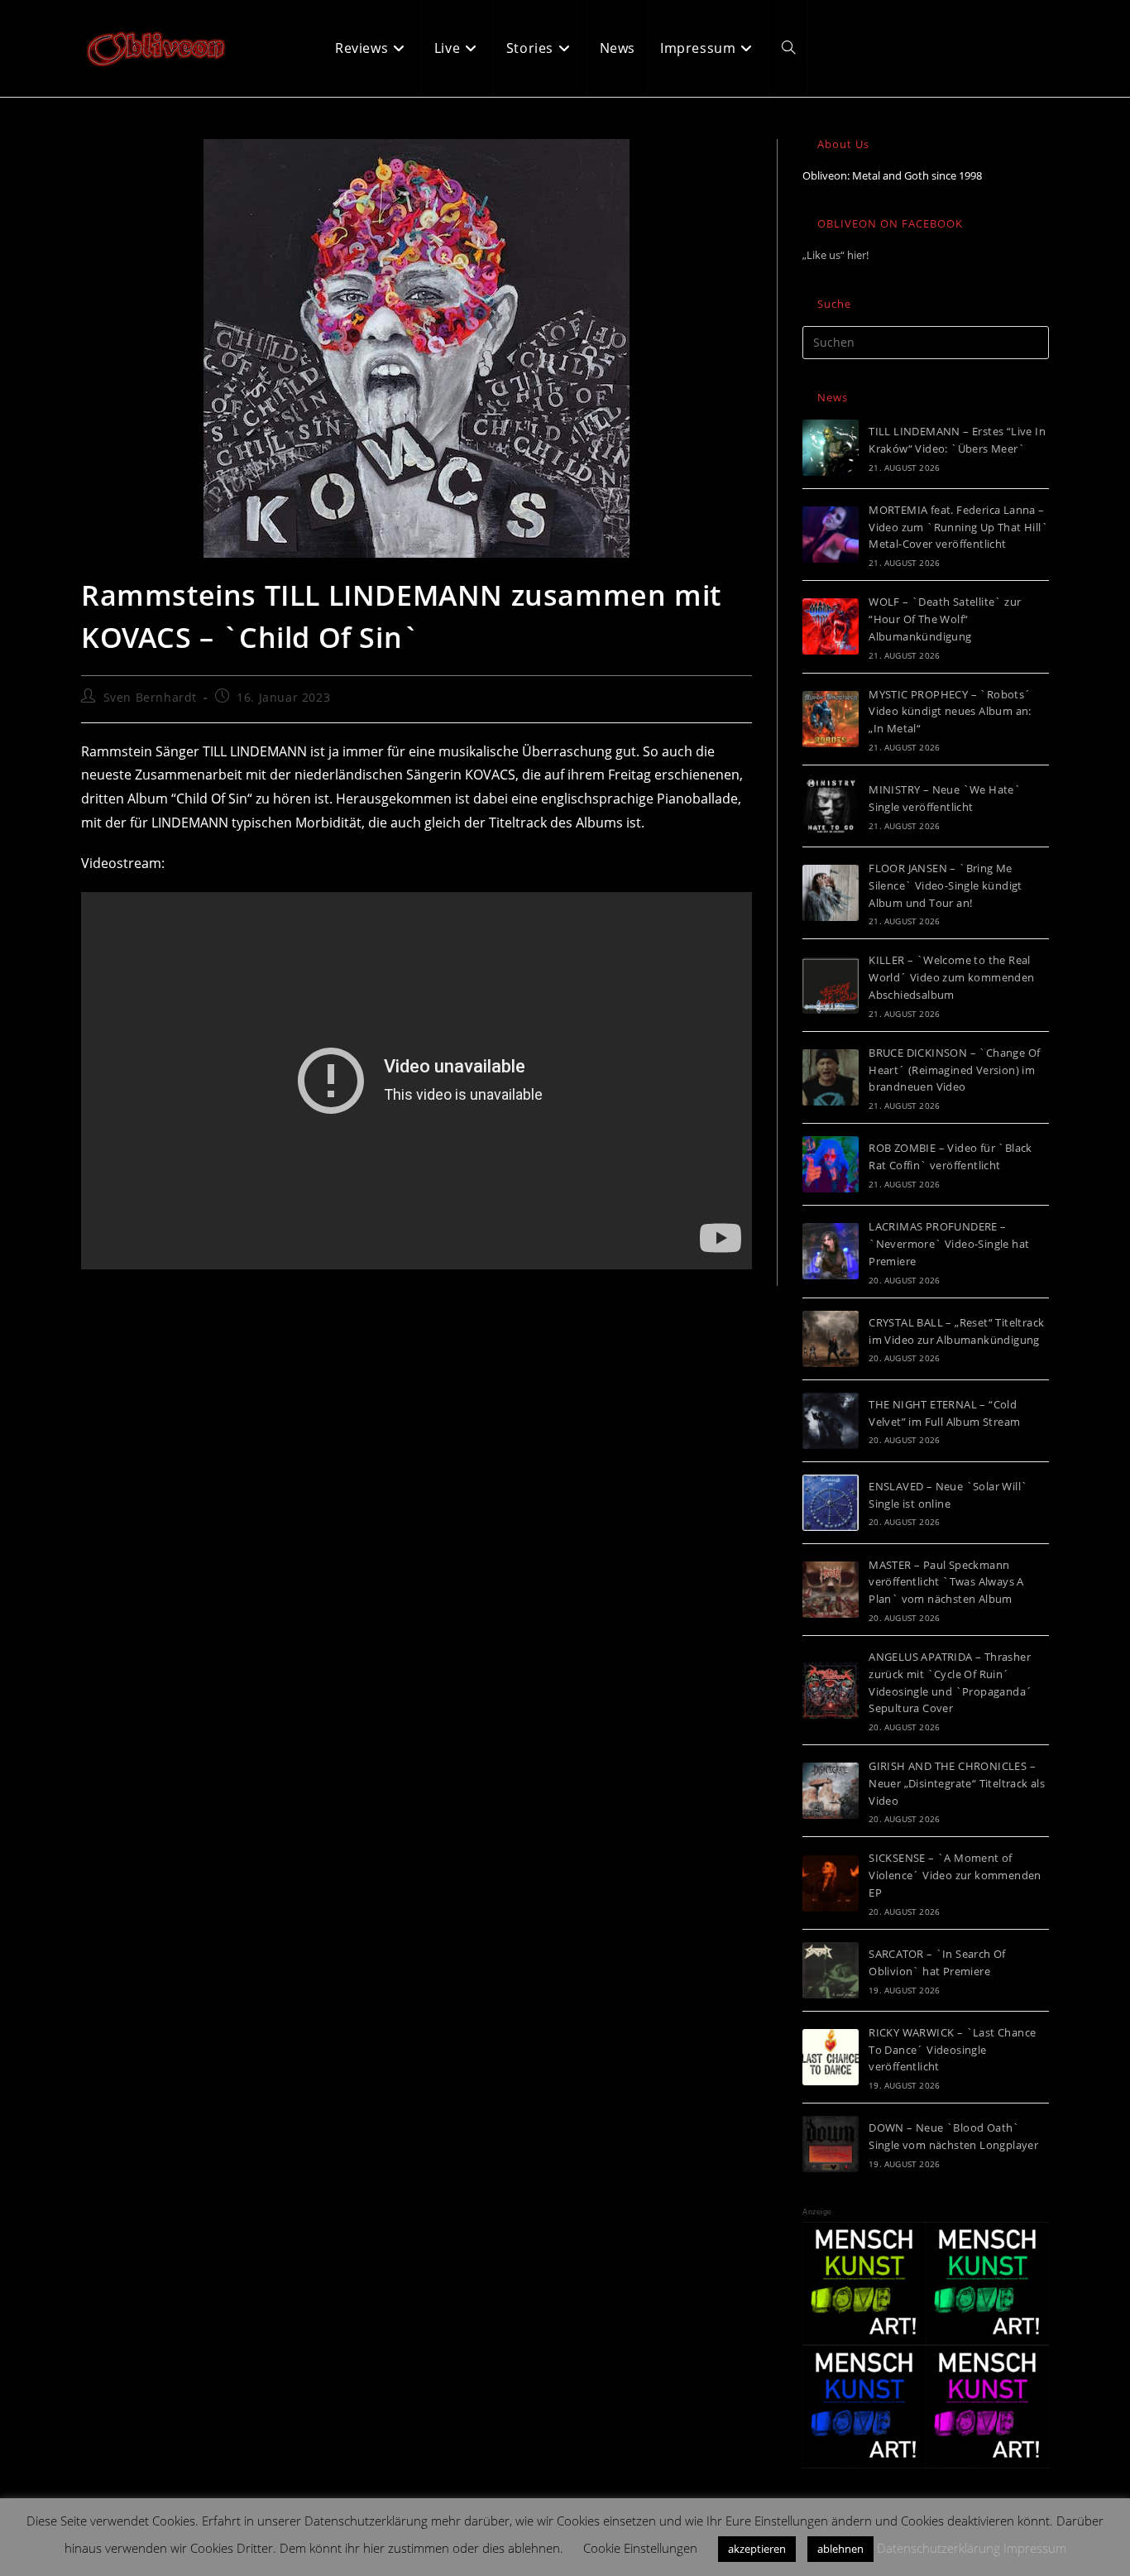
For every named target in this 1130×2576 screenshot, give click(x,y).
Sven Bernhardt (150, 697)
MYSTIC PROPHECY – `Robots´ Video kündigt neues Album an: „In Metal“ (950, 712)
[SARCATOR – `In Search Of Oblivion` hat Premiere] (831, 1970)
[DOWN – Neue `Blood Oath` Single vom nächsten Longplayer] (831, 2144)
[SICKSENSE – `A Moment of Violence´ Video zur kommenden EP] (831, 1883)
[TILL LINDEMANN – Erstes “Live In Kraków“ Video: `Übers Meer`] (831, 448)
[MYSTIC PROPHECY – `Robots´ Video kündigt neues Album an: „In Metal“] (831, 719)
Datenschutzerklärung (938, 2548)
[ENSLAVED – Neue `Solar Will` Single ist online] (831, 1503)
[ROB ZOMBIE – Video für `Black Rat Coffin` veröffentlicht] (831, 1164)
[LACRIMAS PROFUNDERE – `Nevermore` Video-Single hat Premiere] (831, 1251)
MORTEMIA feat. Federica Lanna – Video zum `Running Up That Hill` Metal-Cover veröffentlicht (958, 527)
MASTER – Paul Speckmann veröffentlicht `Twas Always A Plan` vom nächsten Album (946, 1582)
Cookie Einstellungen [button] (640, 2548)
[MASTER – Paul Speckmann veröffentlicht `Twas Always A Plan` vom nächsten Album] (831, 1590)
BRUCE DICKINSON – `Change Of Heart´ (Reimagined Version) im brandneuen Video (954, 1070)
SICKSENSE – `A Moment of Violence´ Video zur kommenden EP (955, 1875)
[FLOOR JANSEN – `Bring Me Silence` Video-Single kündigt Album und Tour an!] (831, 893)
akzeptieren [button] (757, 2549)
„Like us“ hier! (836, 255)
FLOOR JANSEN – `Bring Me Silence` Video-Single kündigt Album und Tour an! (946, 885)
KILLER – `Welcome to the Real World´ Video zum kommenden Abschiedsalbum (951, 977)
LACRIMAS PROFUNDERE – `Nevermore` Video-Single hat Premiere (949, 1244)
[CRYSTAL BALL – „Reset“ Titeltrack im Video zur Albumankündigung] (831, 1339)
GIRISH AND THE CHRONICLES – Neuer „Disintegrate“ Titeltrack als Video (957, 1783)
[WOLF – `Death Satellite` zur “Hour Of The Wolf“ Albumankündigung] (831, 626)
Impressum (1035, 2548)
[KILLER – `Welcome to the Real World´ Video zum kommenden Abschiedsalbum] (831, 986)
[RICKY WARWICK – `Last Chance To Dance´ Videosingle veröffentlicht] (831, 2057)
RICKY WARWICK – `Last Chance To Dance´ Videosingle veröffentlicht (952, 2050)
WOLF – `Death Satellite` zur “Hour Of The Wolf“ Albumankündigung (945, 619)
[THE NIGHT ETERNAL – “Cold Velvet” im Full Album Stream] (831, 1421)
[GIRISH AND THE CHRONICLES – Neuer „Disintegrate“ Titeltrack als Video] (831, 1791)
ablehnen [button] (840, 2549)
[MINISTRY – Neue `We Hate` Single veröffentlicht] (831, 806)
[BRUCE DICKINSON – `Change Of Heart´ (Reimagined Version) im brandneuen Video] (831, 1077)
